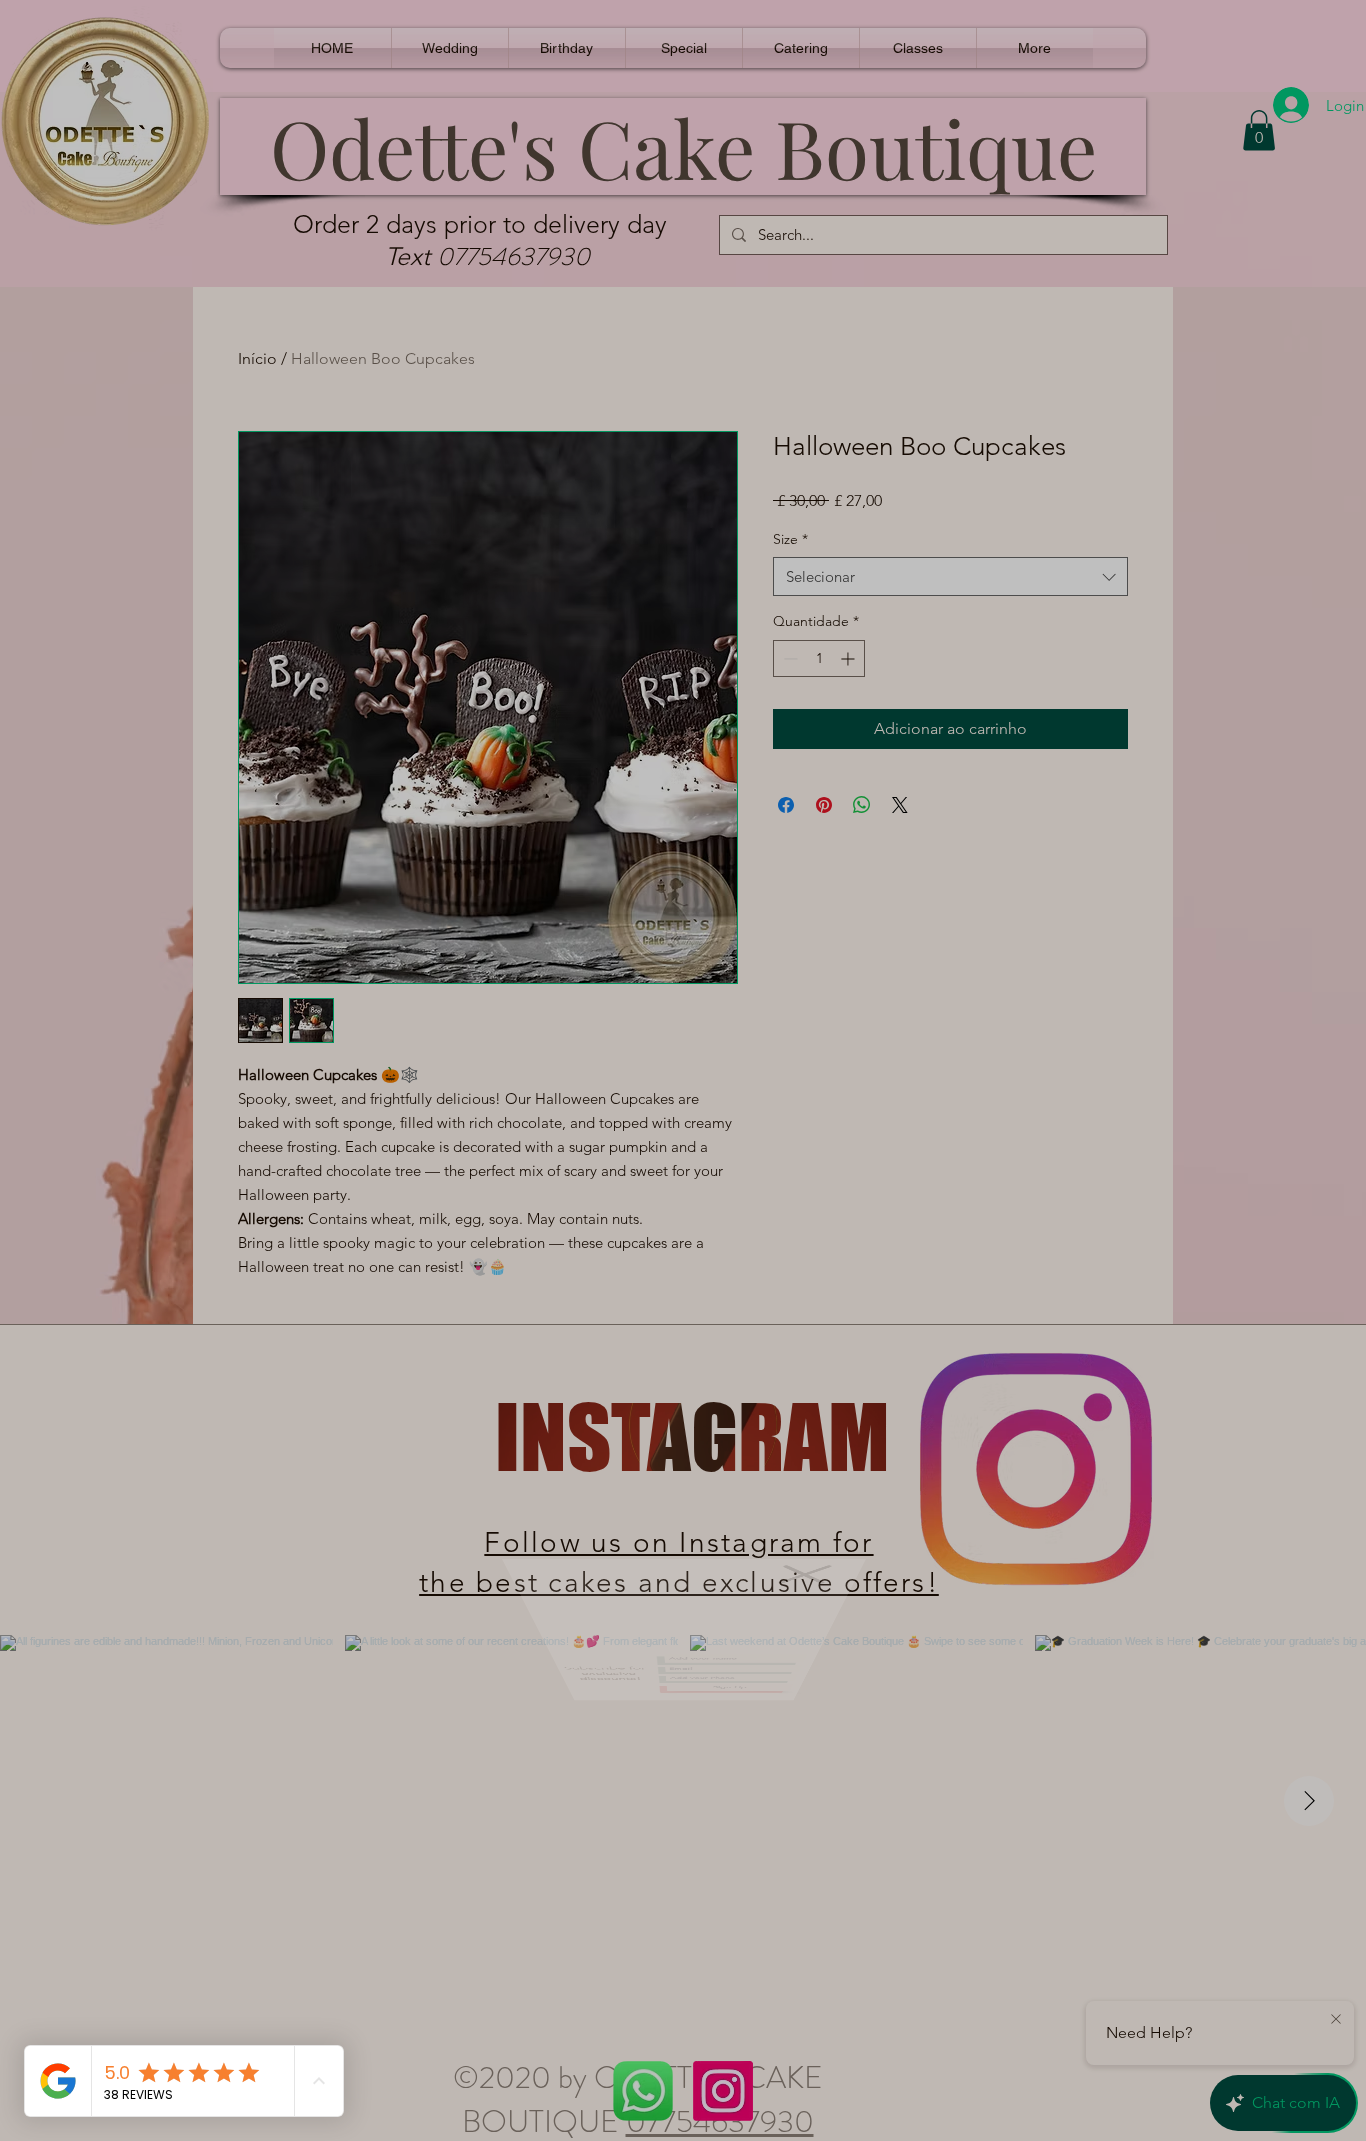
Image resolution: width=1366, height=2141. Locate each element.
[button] (810, 1599)
